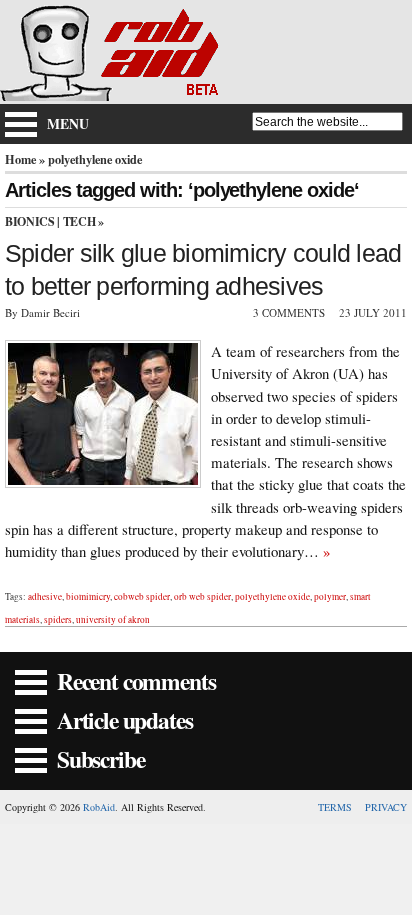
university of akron (113, 619)
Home (20, 159)
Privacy (386, 807)
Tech (79, 221)
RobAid (99, 807)
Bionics (29, 221)
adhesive (45, 596)
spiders (58, 619)
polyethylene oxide (272, 596)
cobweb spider (142, 596)
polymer (330, 596)
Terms (335, 807)
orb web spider (202, 596)
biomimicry (88, 596)
